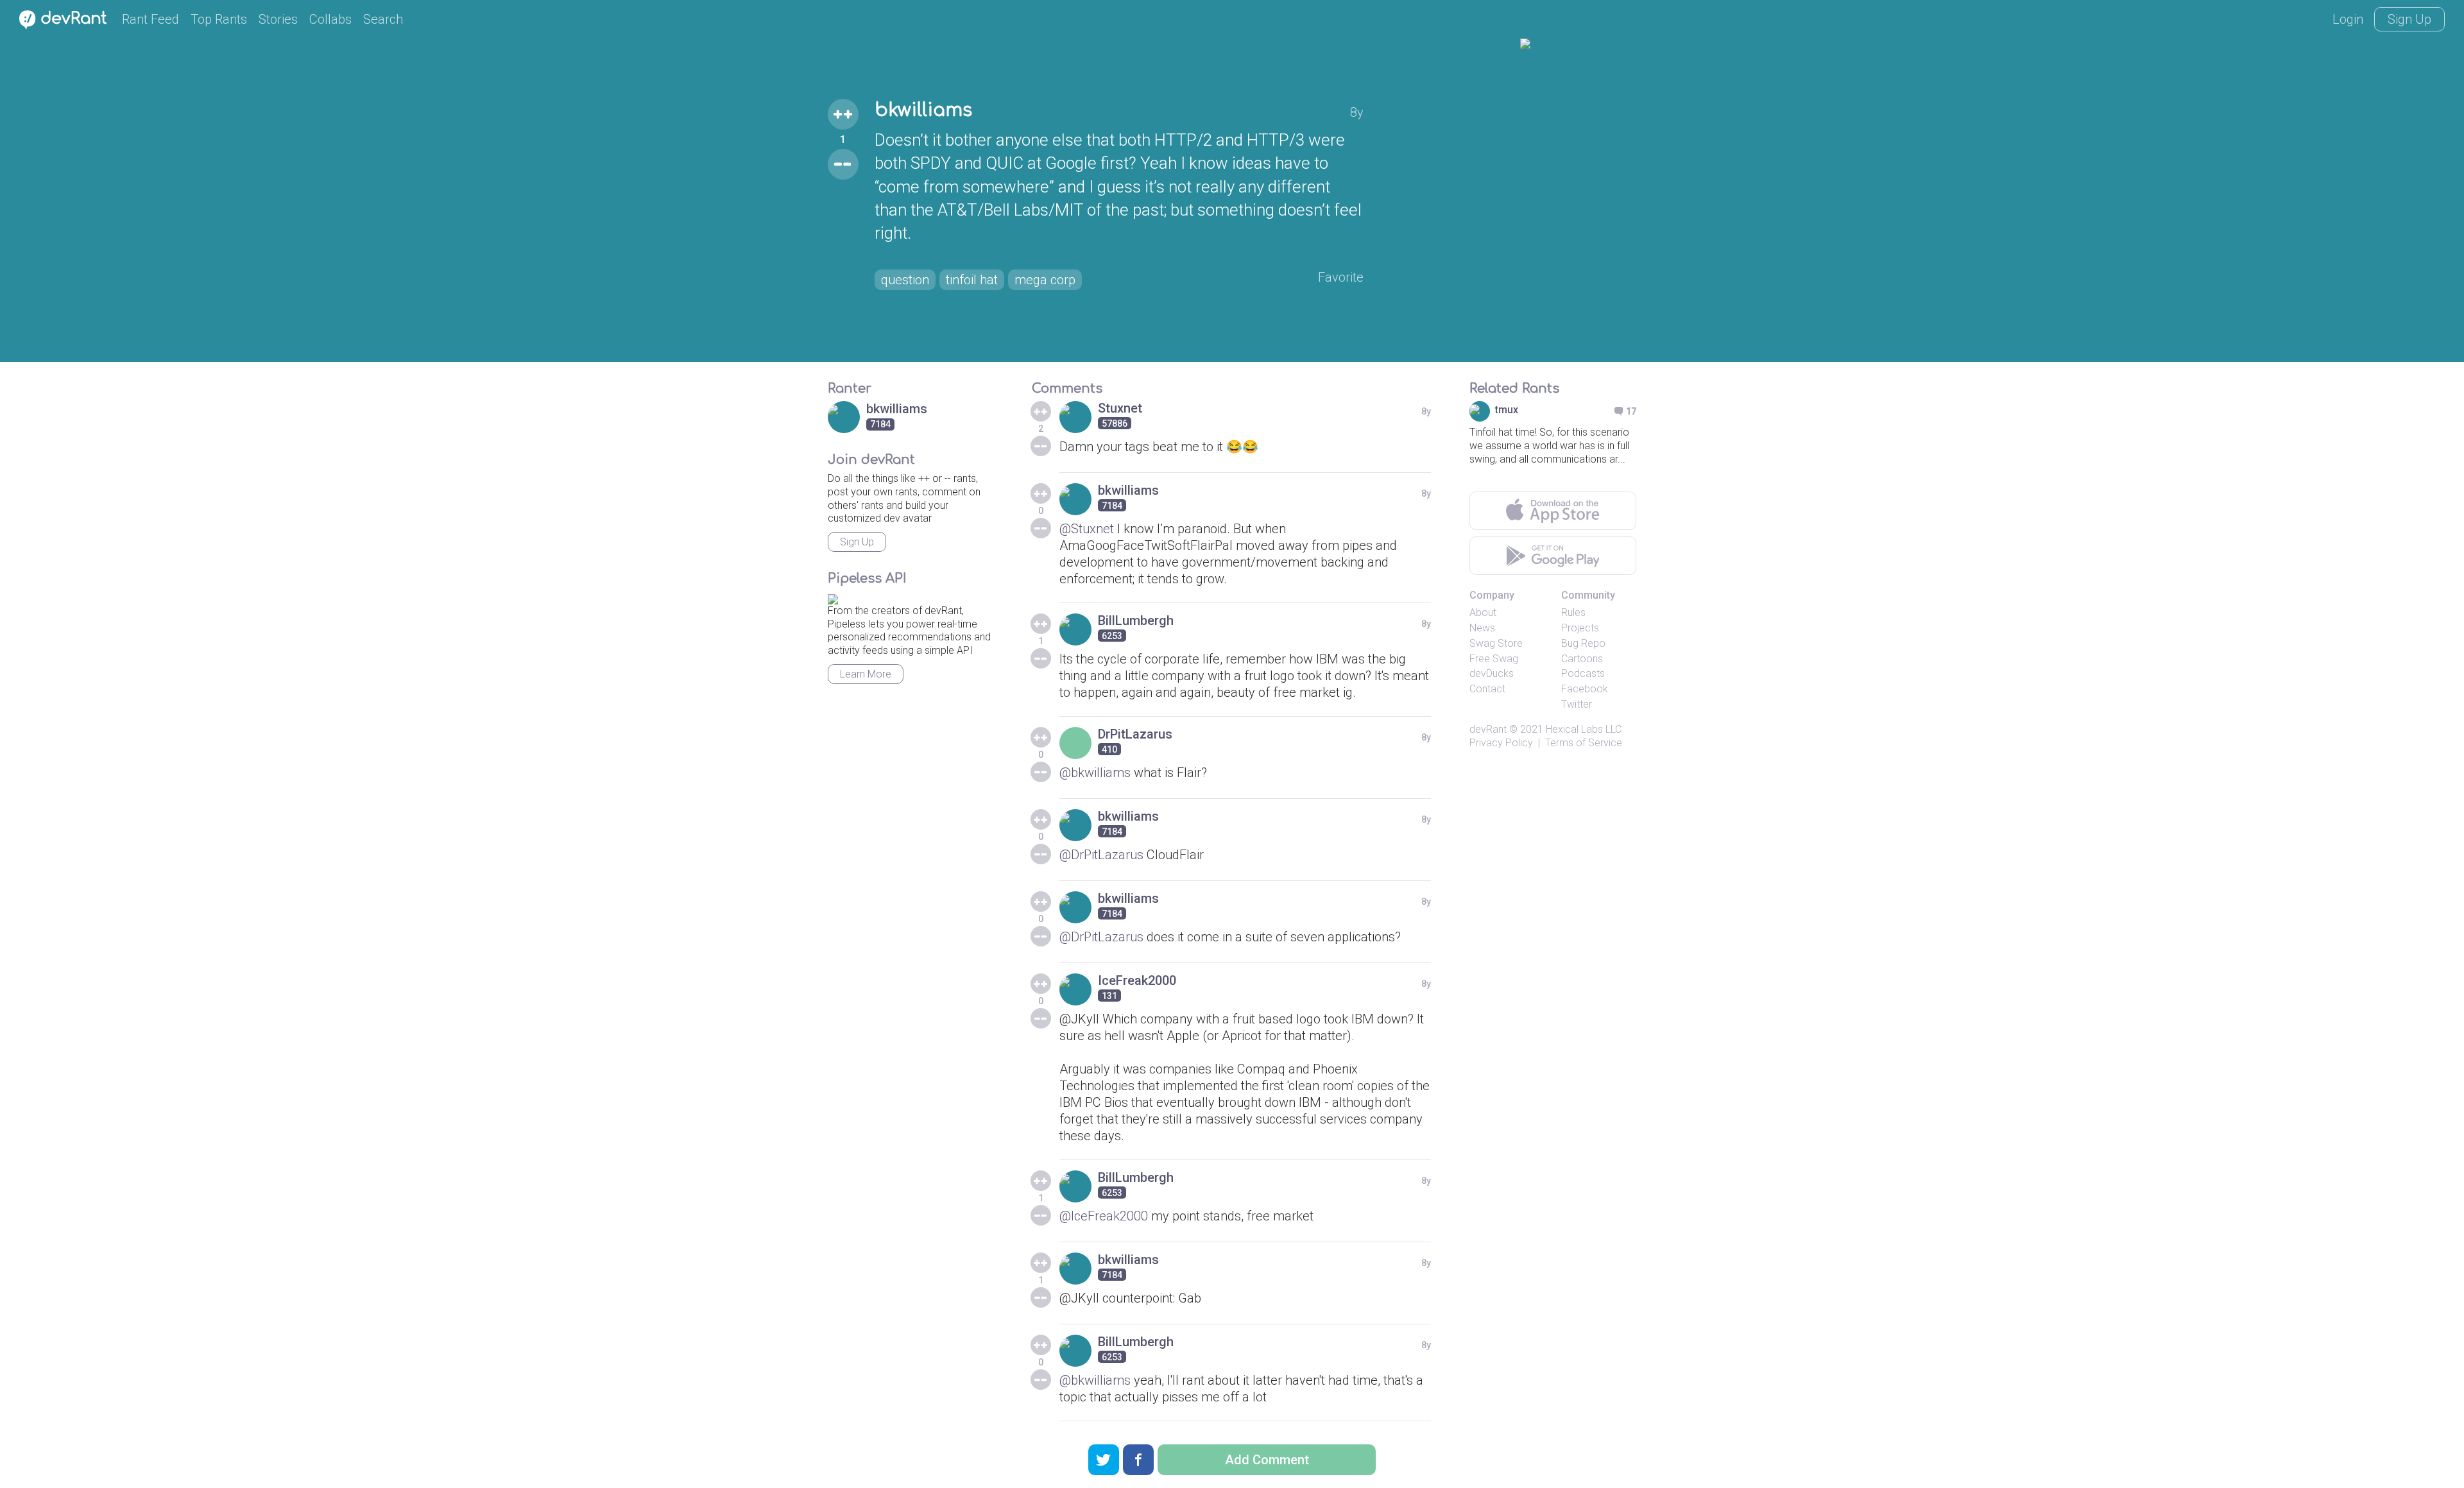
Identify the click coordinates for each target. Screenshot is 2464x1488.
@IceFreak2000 (1104, 1216)
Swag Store (1496, 643)
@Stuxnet (1087, 529)
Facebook (1585, 689)
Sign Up (2409, 19)
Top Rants (219, 19)
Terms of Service (1584, 743)
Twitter (1577, 704)
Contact (1487, 689)
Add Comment (1267, 1460)
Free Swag (1494, 659)
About (1483, 612)
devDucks (1492, 673)
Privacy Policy (1501, 743)
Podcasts (1583, 673)
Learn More (866, 674)
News (1482, 628)
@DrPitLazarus (1101, 855)
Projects (1580, 628)
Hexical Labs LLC (1584, 729)
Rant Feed (150, 19)
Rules (1573, 612)
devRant (1488, 729)
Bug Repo (1583, 643)
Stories (278, 19)
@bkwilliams (1095, 773)
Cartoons (1582, 659)
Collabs (330, 19)
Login (2348, 19)
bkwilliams (923, 110)
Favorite (1341, 277)
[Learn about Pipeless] (833, 597)
